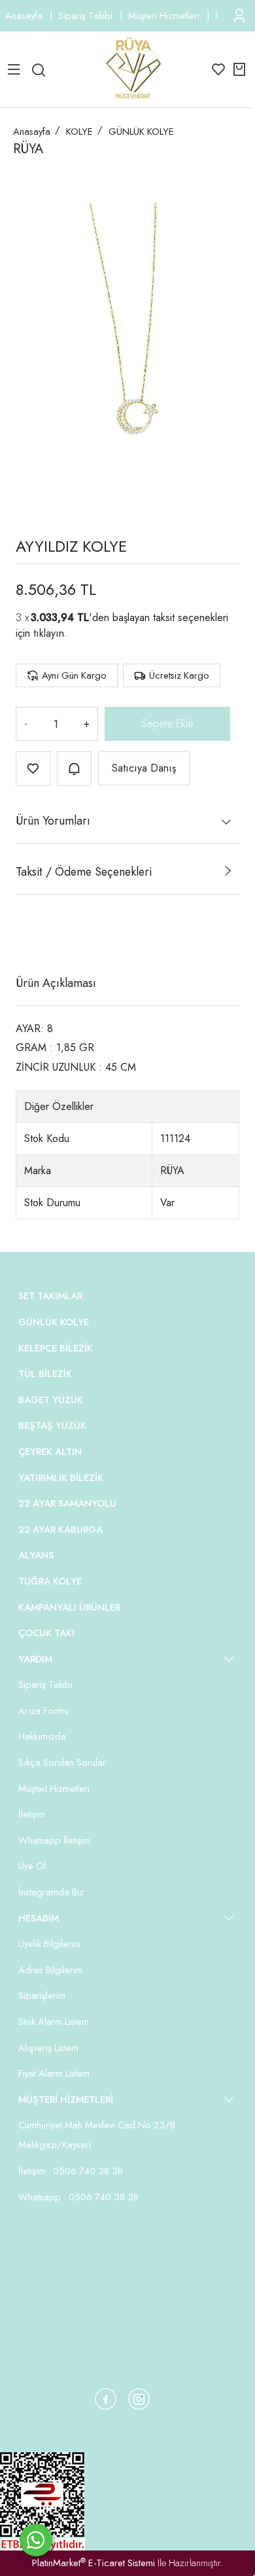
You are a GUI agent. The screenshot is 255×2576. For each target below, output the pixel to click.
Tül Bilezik (45, 1374)
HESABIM (39, 1918)
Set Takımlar (50, 1296)
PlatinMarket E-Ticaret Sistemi (93, 2563)
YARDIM (35, 1659)
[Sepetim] (239, 69)
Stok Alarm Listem (54, 2022)
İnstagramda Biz (51, 1892)
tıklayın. (50, 633)
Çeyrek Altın (50, 1452)
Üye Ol (32, 1866)
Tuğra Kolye (50, 1581)
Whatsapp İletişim (54, 1840)
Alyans (36, 1555)
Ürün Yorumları (53, 821)
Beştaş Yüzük (52, 1425)
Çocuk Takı (46, 1633)
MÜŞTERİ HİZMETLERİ (66, 2100)
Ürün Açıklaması (56, 983)
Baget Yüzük (51, 1400)
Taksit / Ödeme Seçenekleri (84, 872)
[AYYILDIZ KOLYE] (127, 343)
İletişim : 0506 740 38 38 (71, 2171)
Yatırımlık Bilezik (61, 1478)
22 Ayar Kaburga (60, 1529)
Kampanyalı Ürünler (69, 1607)
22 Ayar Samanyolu (67, 1503)
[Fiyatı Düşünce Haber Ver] (74, 769)
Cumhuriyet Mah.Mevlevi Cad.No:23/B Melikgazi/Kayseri (97, 2135)
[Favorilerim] (218, 69)
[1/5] (24, 935)
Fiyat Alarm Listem (54, 2073)
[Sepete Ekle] (167, 724)
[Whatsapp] (36, 2540)
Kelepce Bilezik (56, 1348)
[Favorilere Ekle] (33, 769)
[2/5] (32, 935)
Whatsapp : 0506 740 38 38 (78, 2197)
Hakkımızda (42, 1736)
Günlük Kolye (54, 1322)
